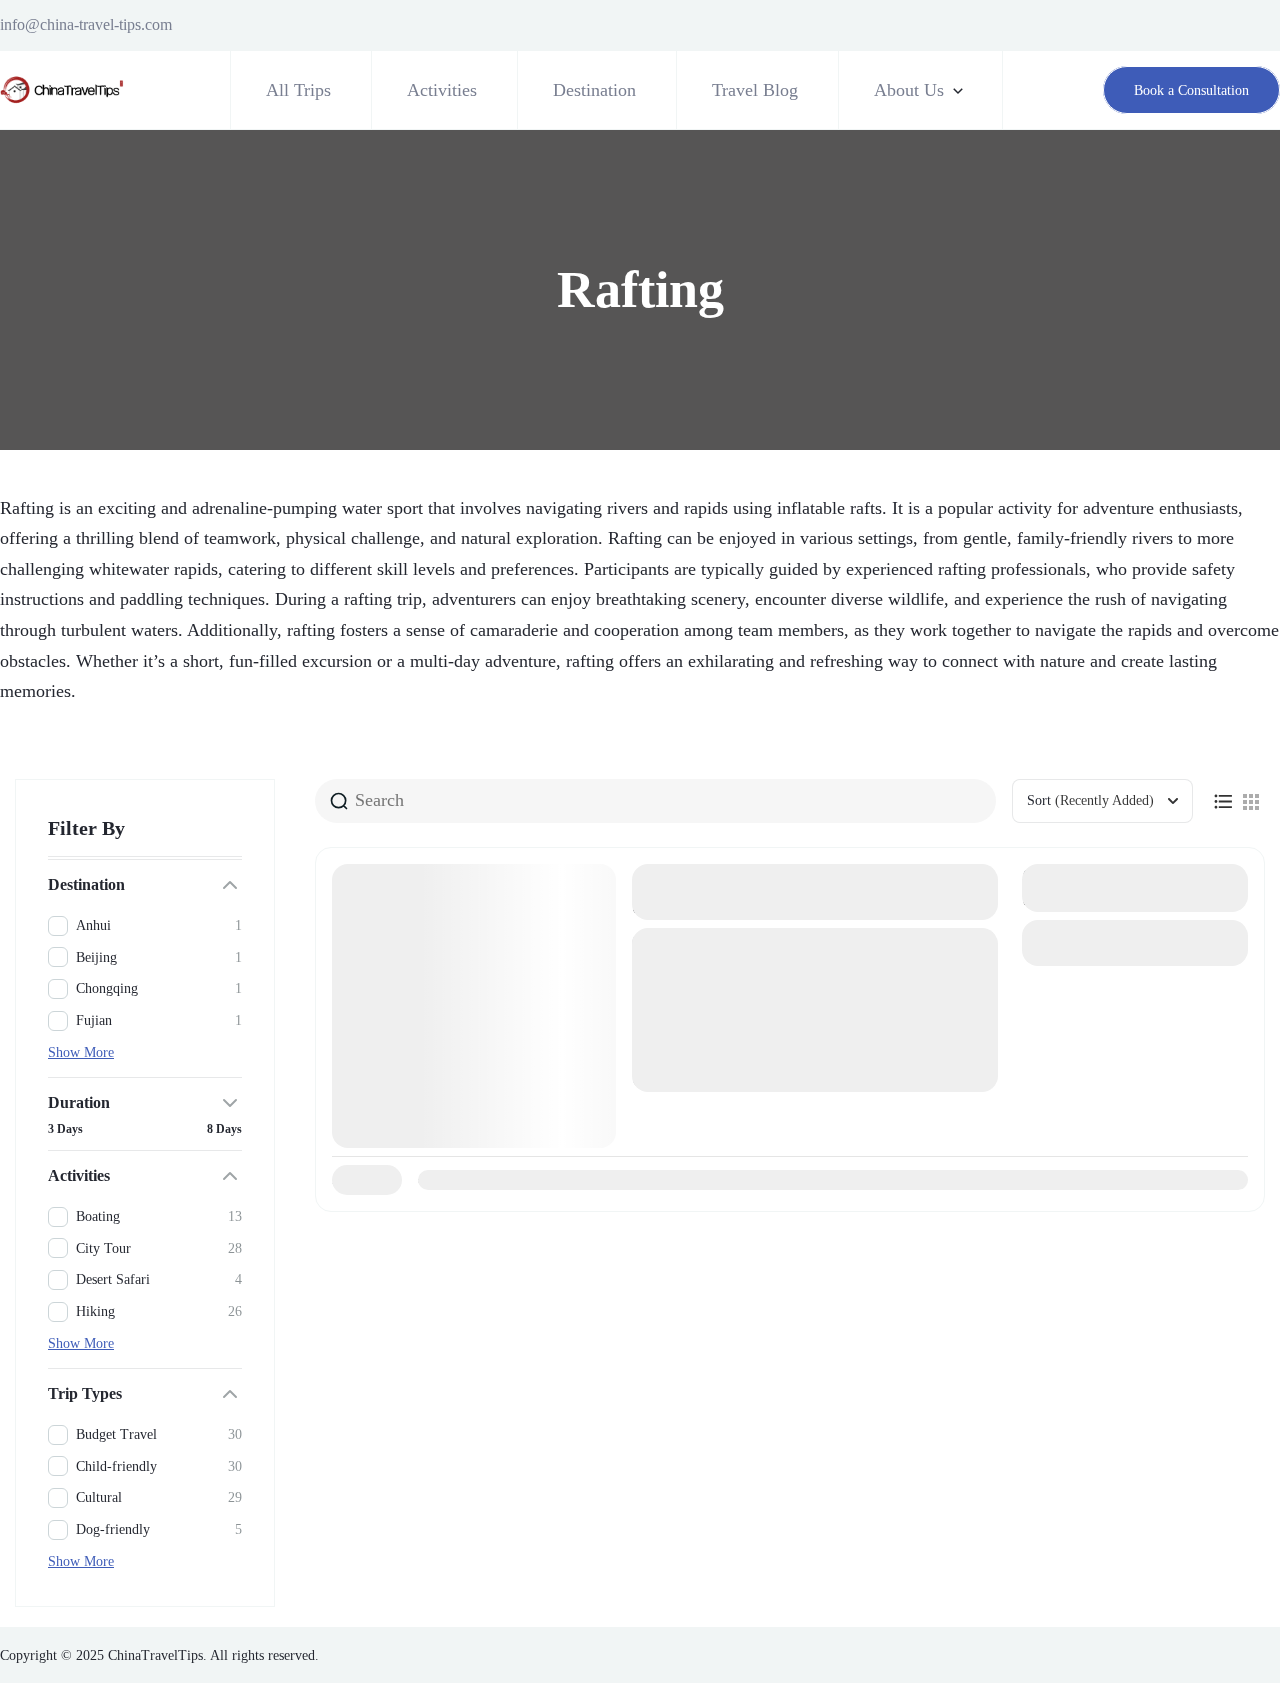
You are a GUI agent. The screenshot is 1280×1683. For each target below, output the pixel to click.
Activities (442, 90)
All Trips (298, 90)
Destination (594, 90)
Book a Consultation (1191, 90)
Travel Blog (755, 90)
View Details (1135, 942)
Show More (81, 1052)
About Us (909, 90)
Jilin (669, 1047)
